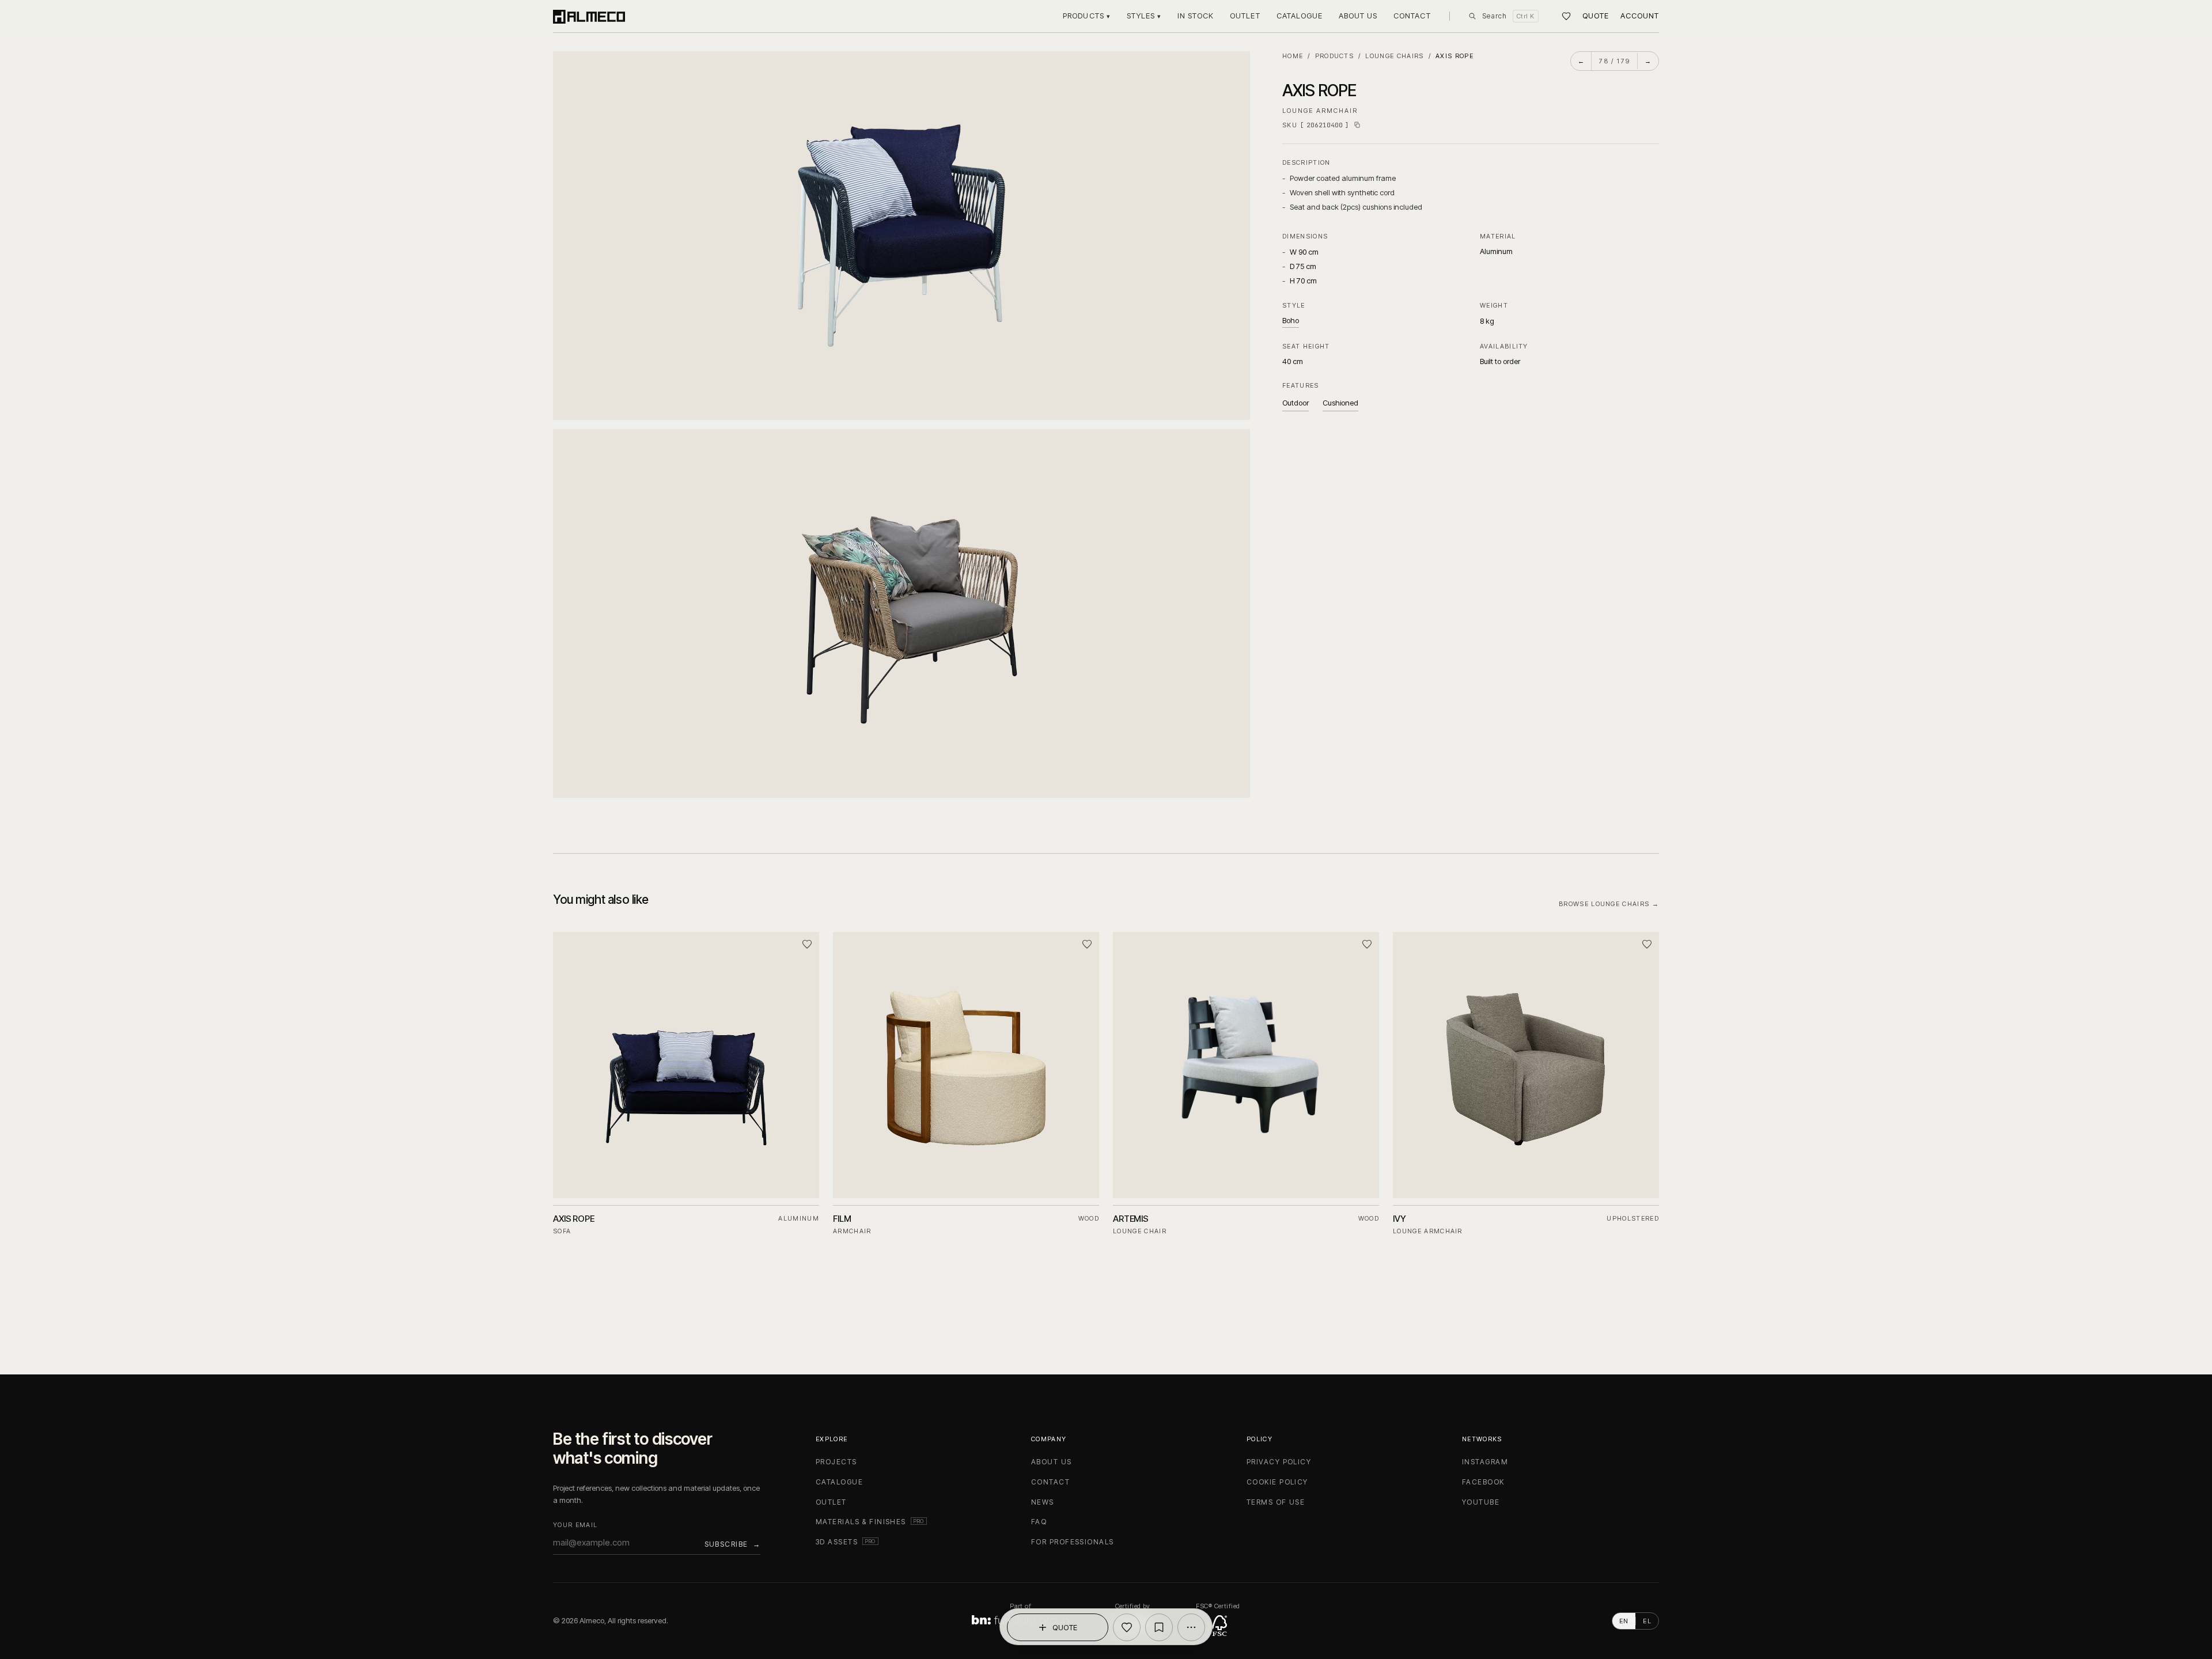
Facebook (1483, 1482)
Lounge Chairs (1394, 56)
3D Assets (847, 1542)
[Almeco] (589, 16)
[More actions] (1191, 1627)
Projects (836, 1462)
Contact (1412, 16)
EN (1624, 1621)
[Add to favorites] (1127, 1627)
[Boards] (1566, 16)
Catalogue (1300, 16)
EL (1647, 1621)
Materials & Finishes (871, 1522)
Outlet (1245, 16)
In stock (1196, 16)
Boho (1291, 320)
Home (1293, 56)
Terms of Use (1276, 1502)
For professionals (1072, 1542)
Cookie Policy (1277, 1482)
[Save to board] (1159, 1627)
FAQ (1039, 1522)
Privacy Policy (1279, 1462)
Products (1086, 16)
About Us (1358, 16)
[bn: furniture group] (1020, 1621)
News (1043, 1502)
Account (1640, 16)
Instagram (1485, 1462)
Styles (1144, 16)
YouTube (1481, 1502)
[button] (902, 236)
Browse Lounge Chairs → (1609, 904)
